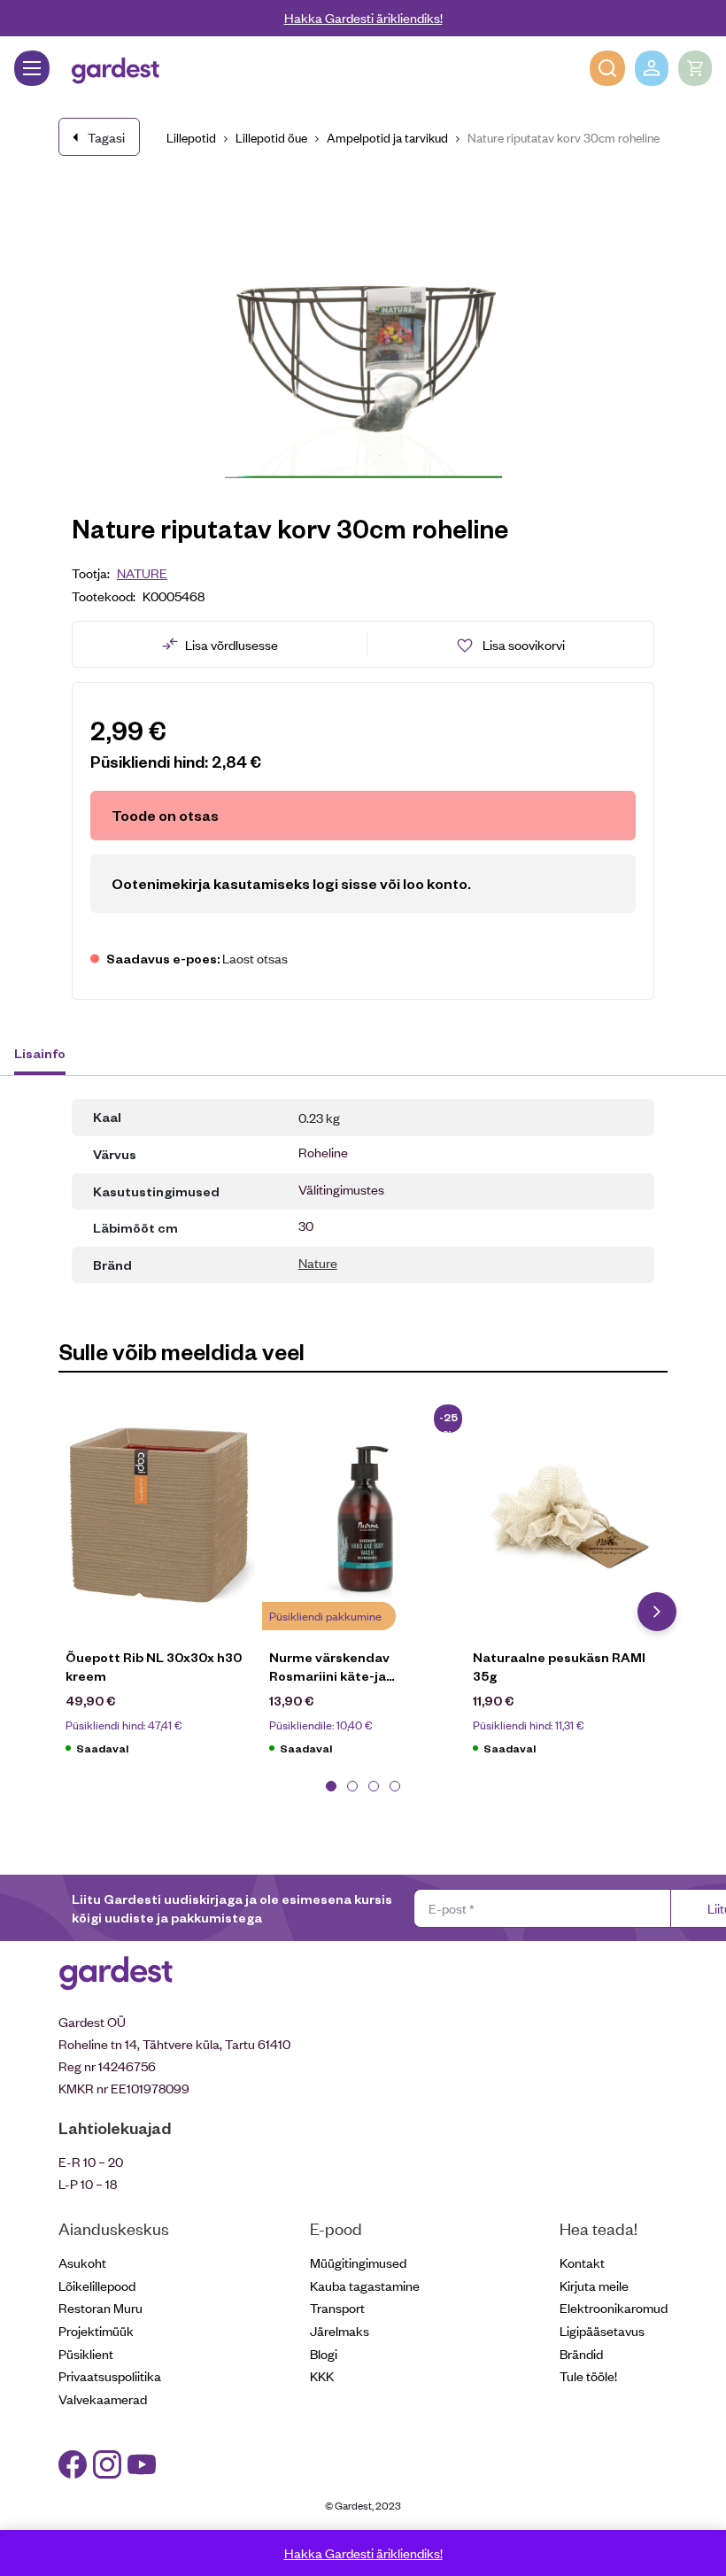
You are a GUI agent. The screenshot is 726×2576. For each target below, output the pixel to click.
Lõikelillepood (97, 2285)
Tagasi (106, 137)
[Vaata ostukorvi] (695, 68)
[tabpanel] (160, 1587)
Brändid (581, 2353)
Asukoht (82, 2262)
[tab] (48, 1056)
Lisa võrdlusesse (232, 644)
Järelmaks (340, 2330)
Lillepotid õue (271, 137)
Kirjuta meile (594, 2285)
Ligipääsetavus (602, 2330)
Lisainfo (40, 1053)
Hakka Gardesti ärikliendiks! (363, 17)
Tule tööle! (588, 2375)
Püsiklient (86, 2353)
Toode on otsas (165, 815)
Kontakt (582, 2262)
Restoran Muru (100, 2307)
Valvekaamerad (103, 2398)
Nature (142, 572)
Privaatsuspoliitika (110, 2375)
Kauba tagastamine (365, 2285)
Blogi (324, 2353)
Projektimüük (96, 2330)
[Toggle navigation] (32, 68)
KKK (322, 2375)
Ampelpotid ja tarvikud (387, 137)
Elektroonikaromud (614, 2307)
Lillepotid (191, 137)
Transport (337, 2307)
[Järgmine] (657, 1612)
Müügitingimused (358, 2262)
